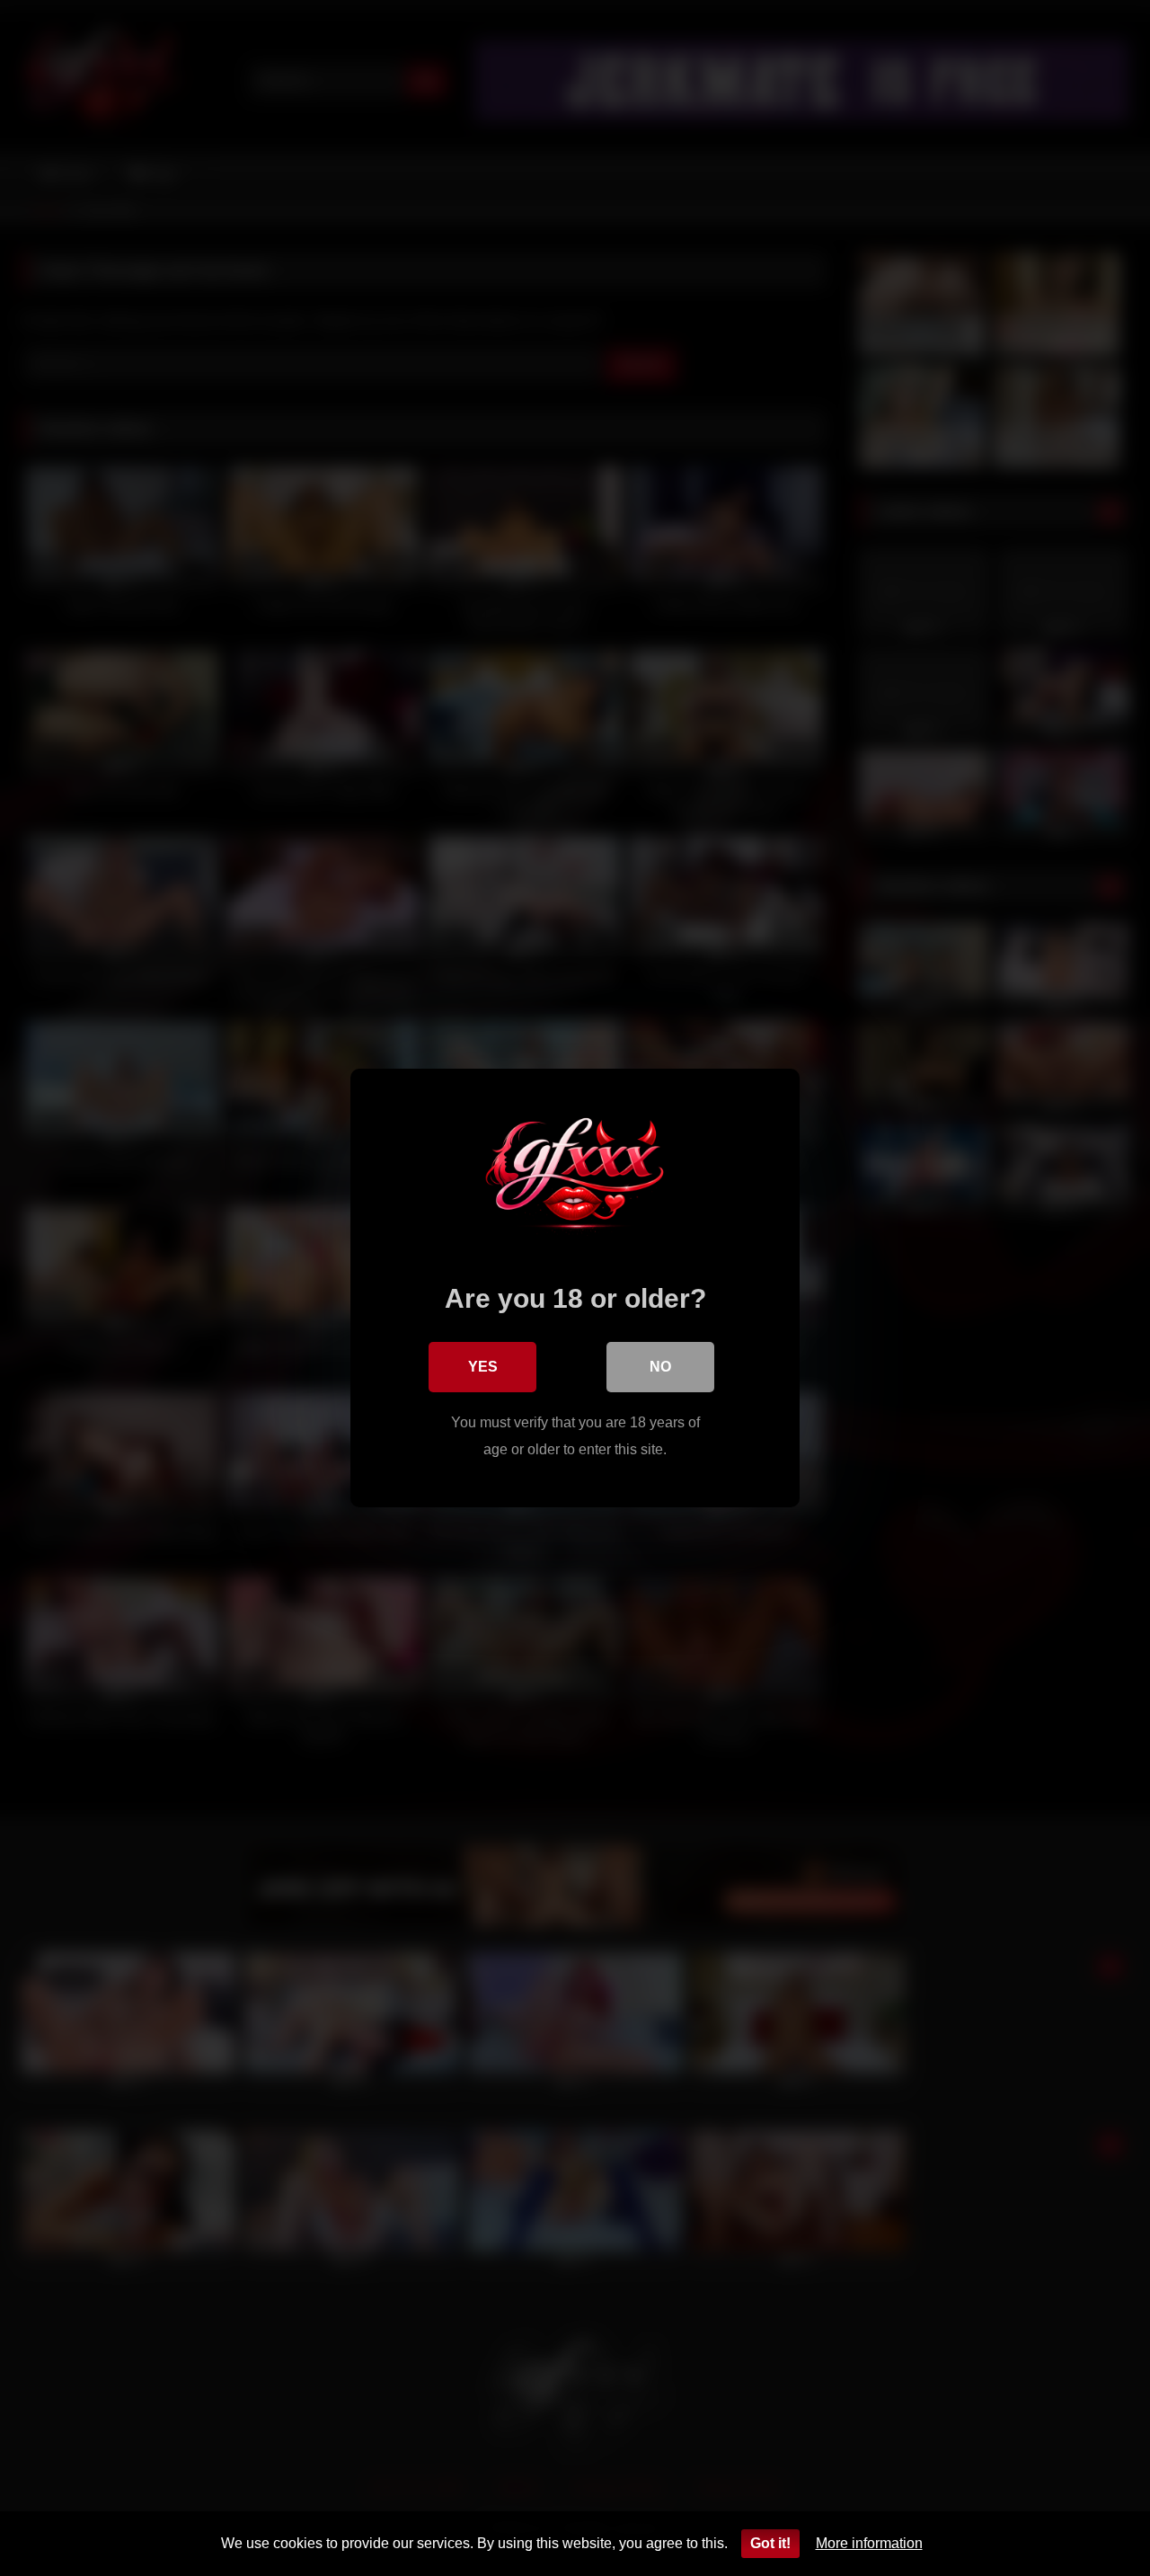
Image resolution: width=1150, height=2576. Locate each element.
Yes (483, 1367)
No (660, 1367)
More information (869, 2543)
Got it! (770, 2543)
